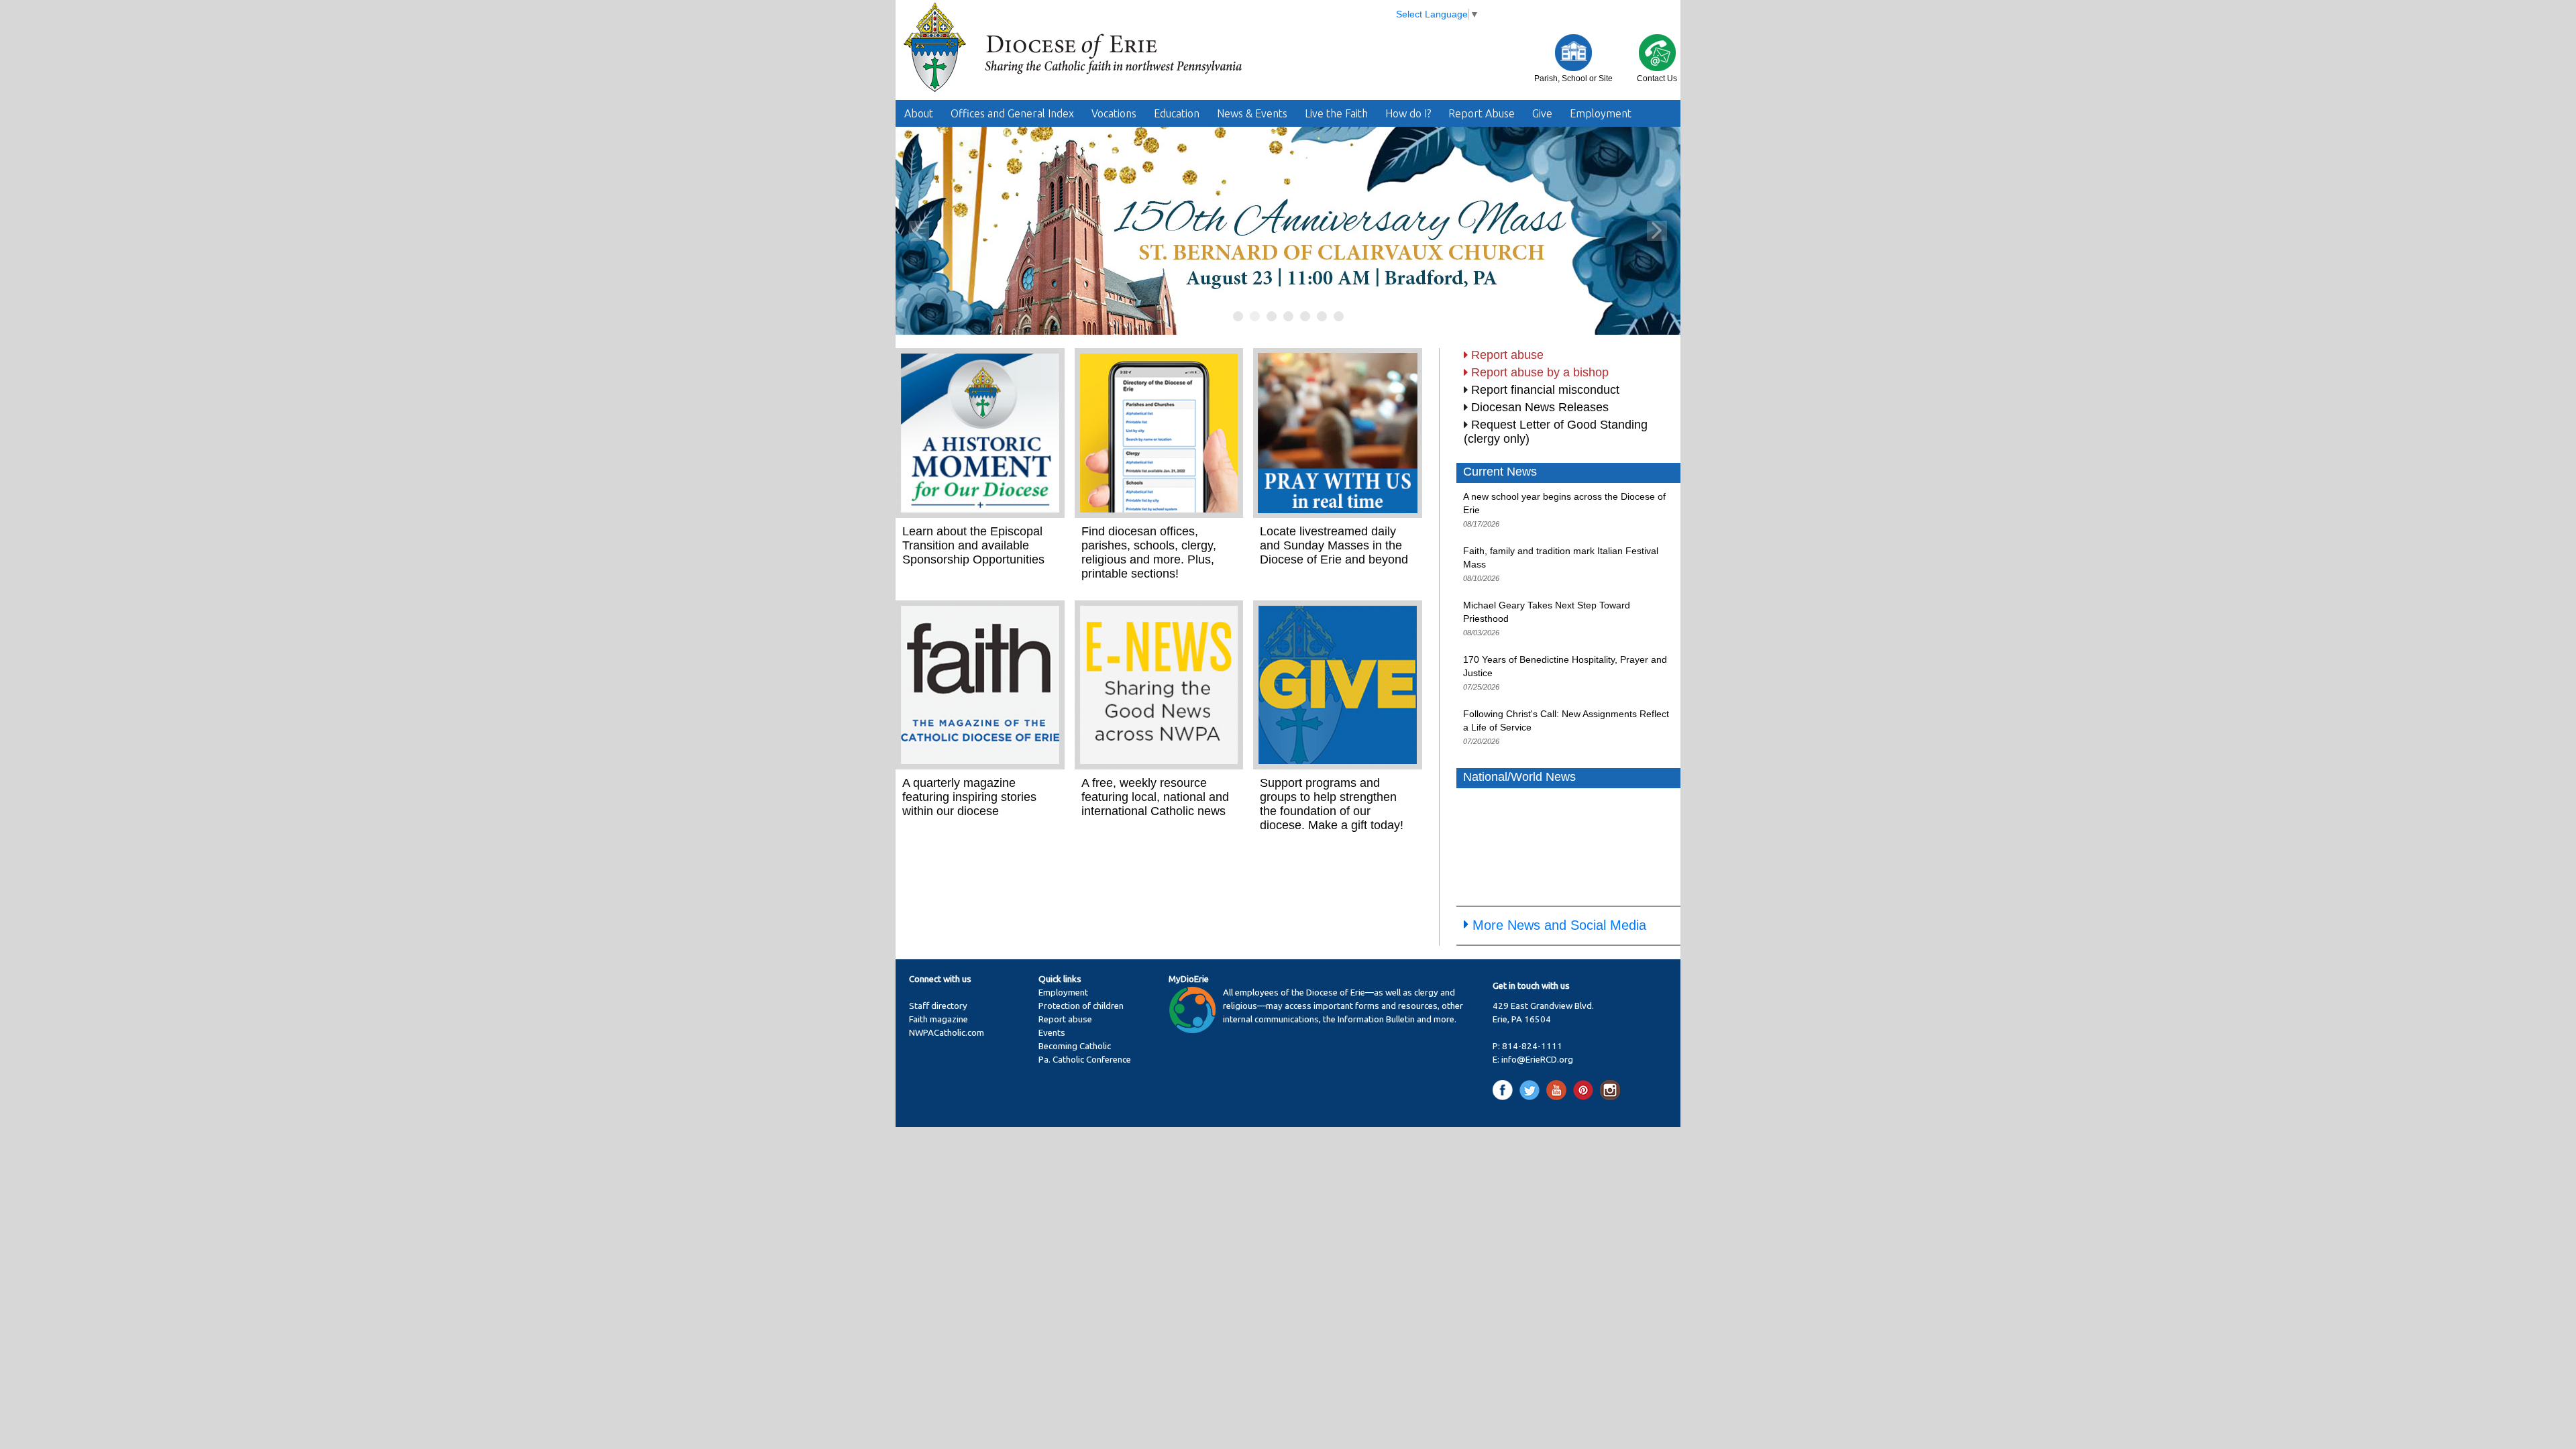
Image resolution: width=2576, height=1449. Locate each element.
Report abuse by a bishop (1540, 372)
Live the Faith (1336, 113)
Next (1657, 231)
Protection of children (1081, 1006)
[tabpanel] (1288, 231)
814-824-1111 (1532, 1046)
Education (1177, 113)
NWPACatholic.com (947, 1033)
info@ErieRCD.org (1537, 1060)
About (919, 113)
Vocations (1114, 113)
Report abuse (1507, 355)
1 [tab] (1239, 317)
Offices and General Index (1012, 113)
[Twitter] (1532, 1090)
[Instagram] (1610, 1090)
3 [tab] (1272, 317)
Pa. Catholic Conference (1085, 1060)
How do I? (1408, 113)
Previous (919, 231)
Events (1052, 1033)
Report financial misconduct (1545, 390)
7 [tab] (1339, 317)
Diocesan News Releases (1540, 407)
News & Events (1252, 113)
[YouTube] (1559, 1090)
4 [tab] (1289, 317)
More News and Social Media (1559, 925)
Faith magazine (938, 1019)
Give (1542, 113)
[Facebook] (1505, 1090)
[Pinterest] (1586, 1090)
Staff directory (938, 1006)
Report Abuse (1482, 113)
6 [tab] (1323, 317)
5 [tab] (1306, 317)
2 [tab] (1255, 317)
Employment (1601, 113)
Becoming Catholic (1075, 1046)
